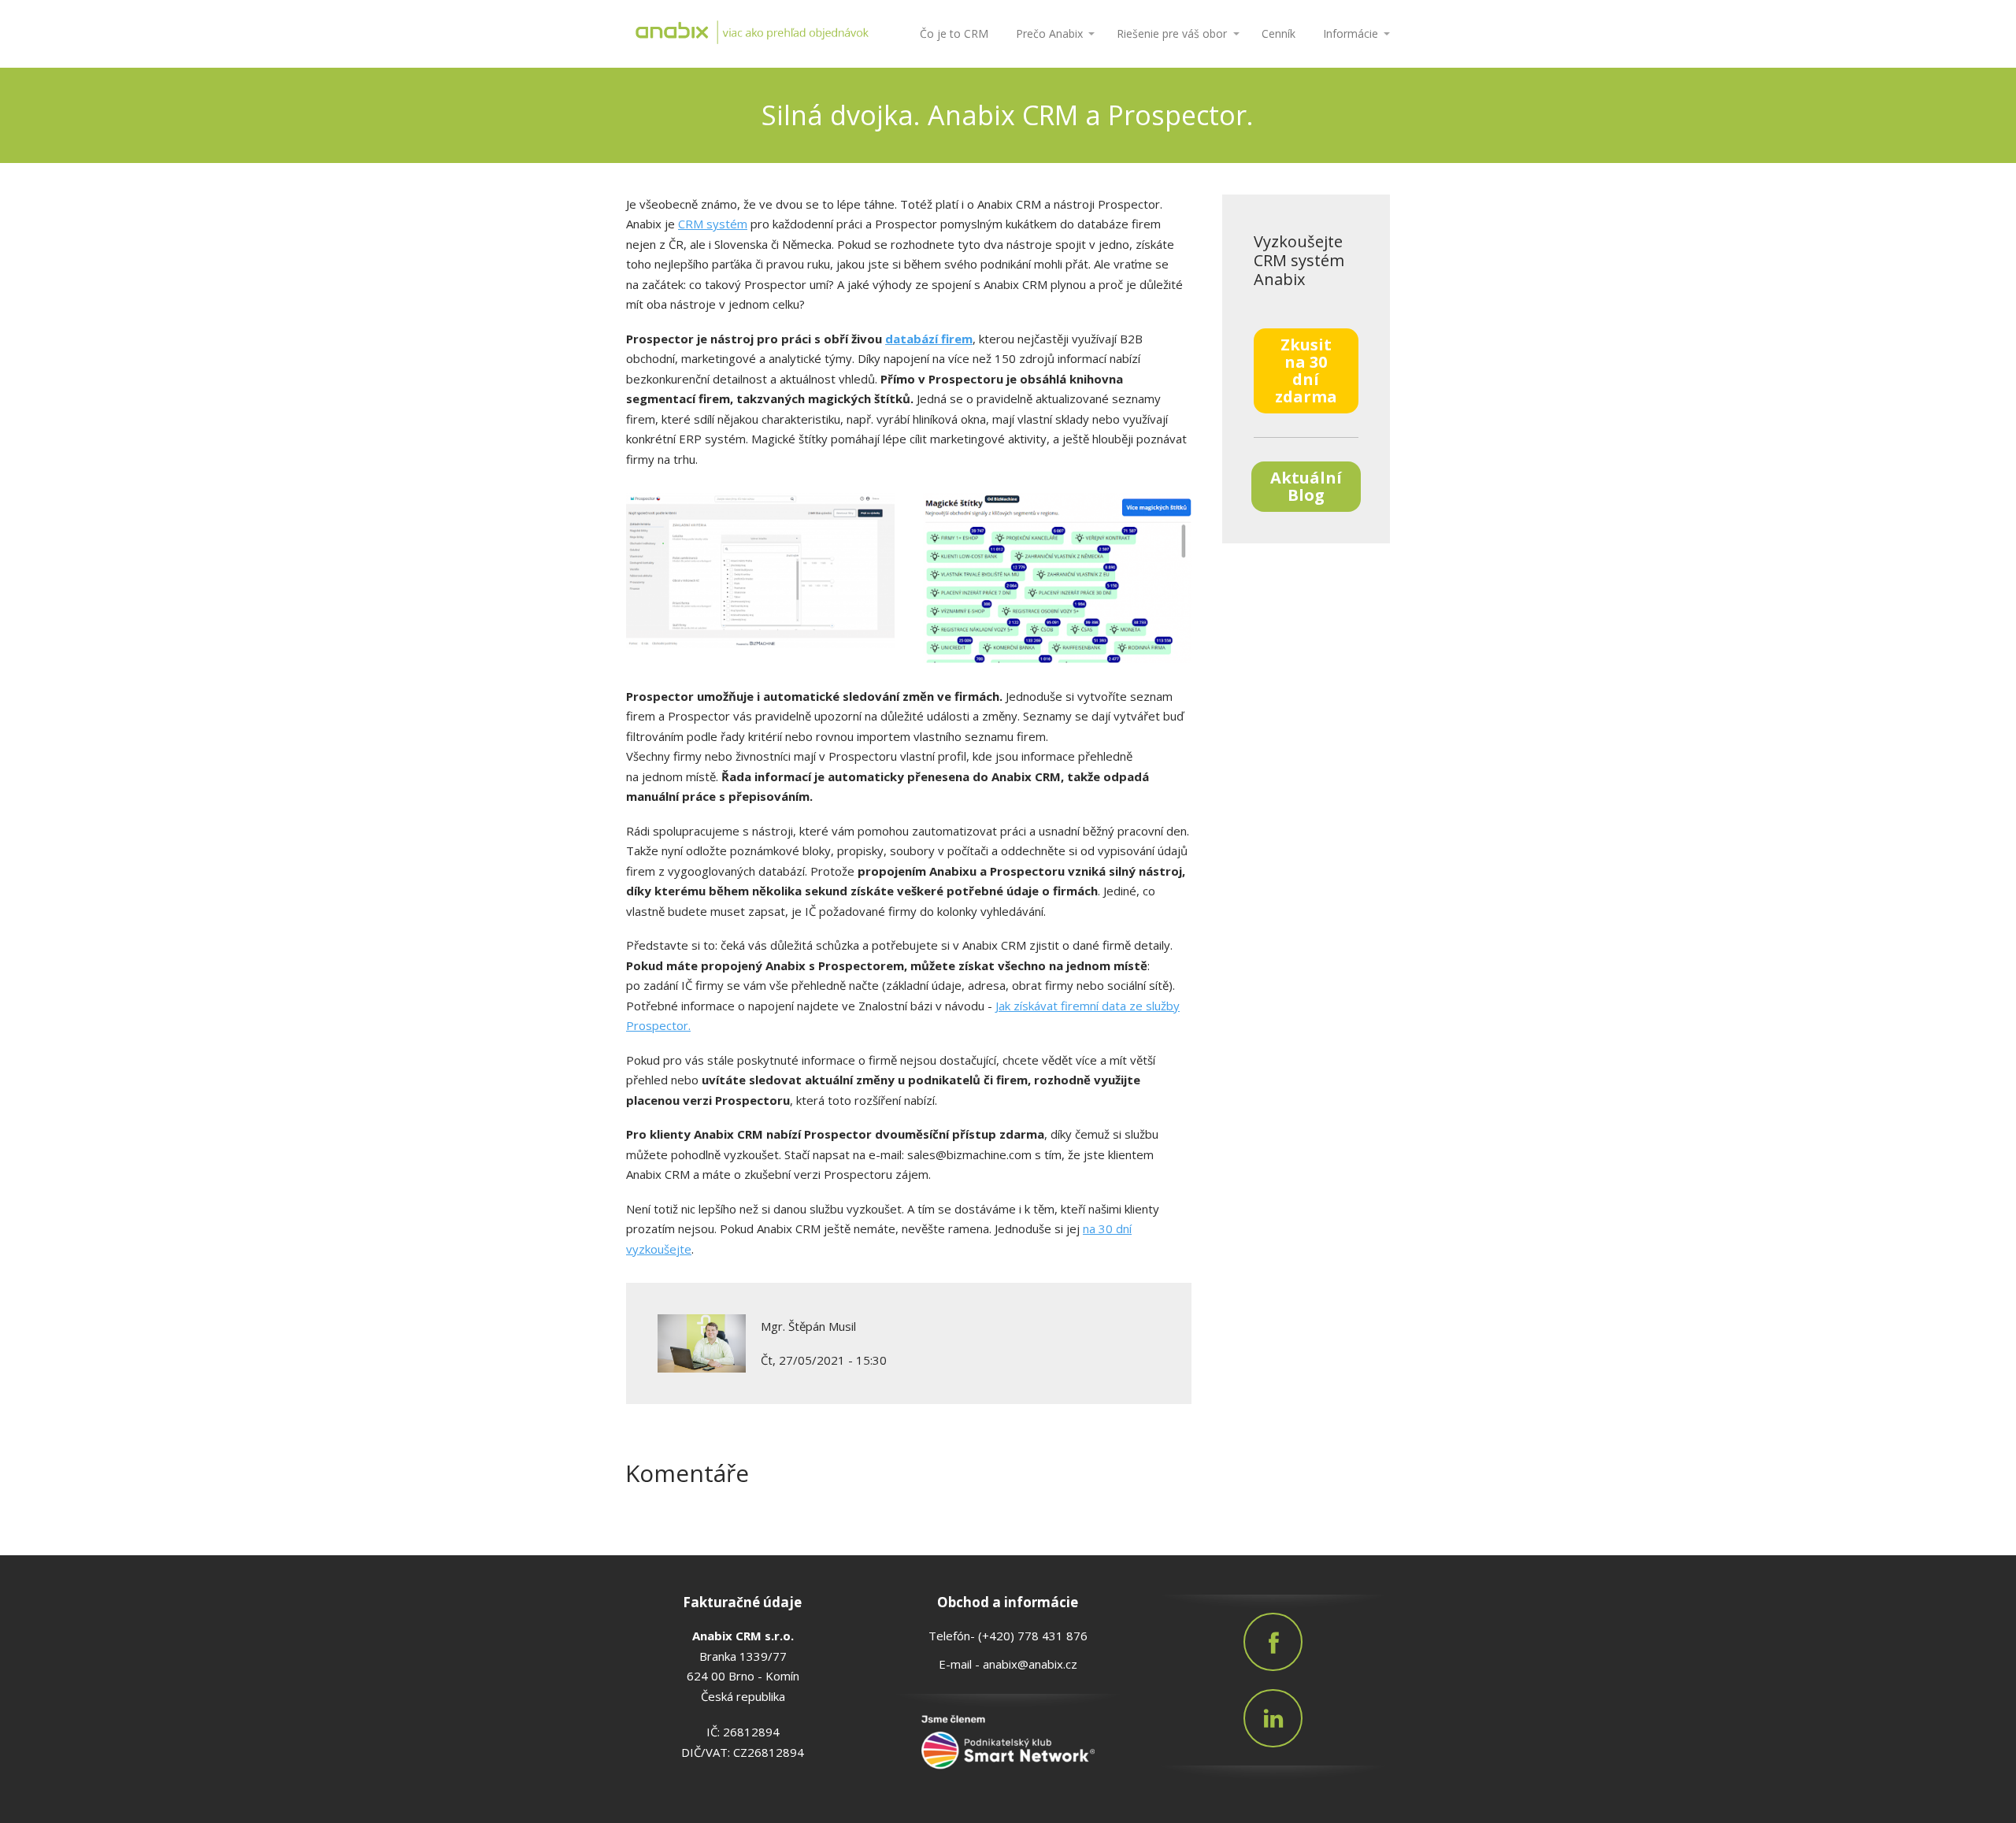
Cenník (1279, 33)
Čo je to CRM (954, 33)
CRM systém (713, 224)
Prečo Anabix (1049, 33)
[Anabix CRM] (752, 34)
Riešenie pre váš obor (1172, 33)
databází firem (929, 339)
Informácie (1351, 33)
